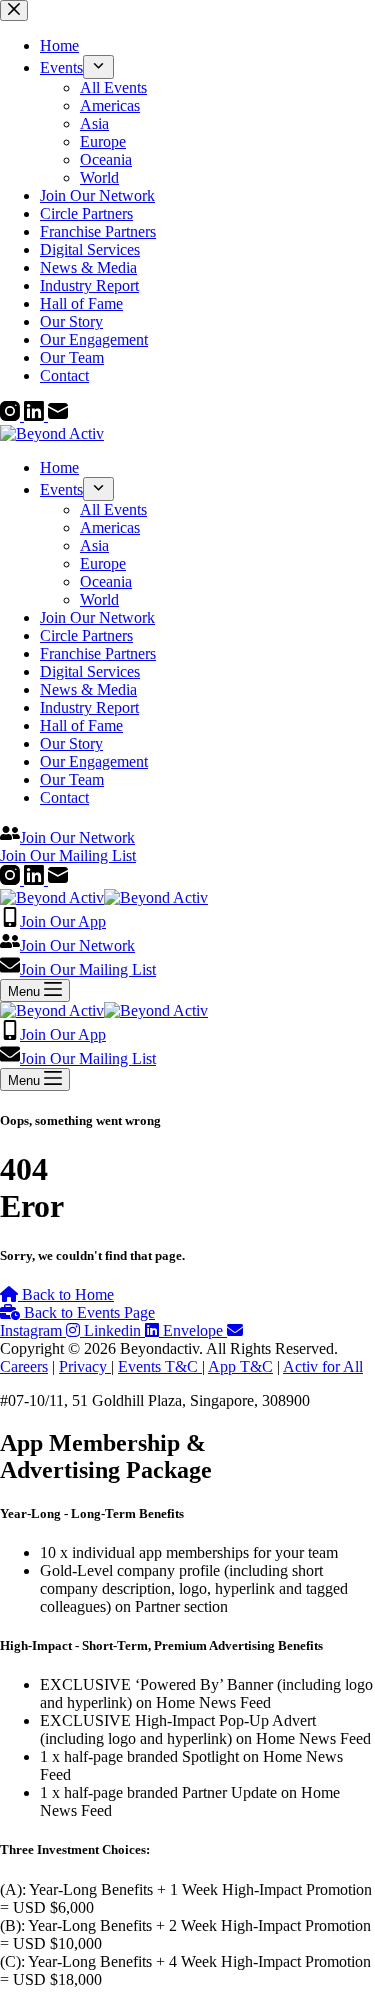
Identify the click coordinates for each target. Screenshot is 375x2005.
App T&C (240, 1366)
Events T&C (160, 1366)
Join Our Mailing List (88, 969)
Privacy (85, 1366)
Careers (24, 1366)
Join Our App (63, 921)
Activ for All (323, 1366)
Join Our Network (77, 945)
